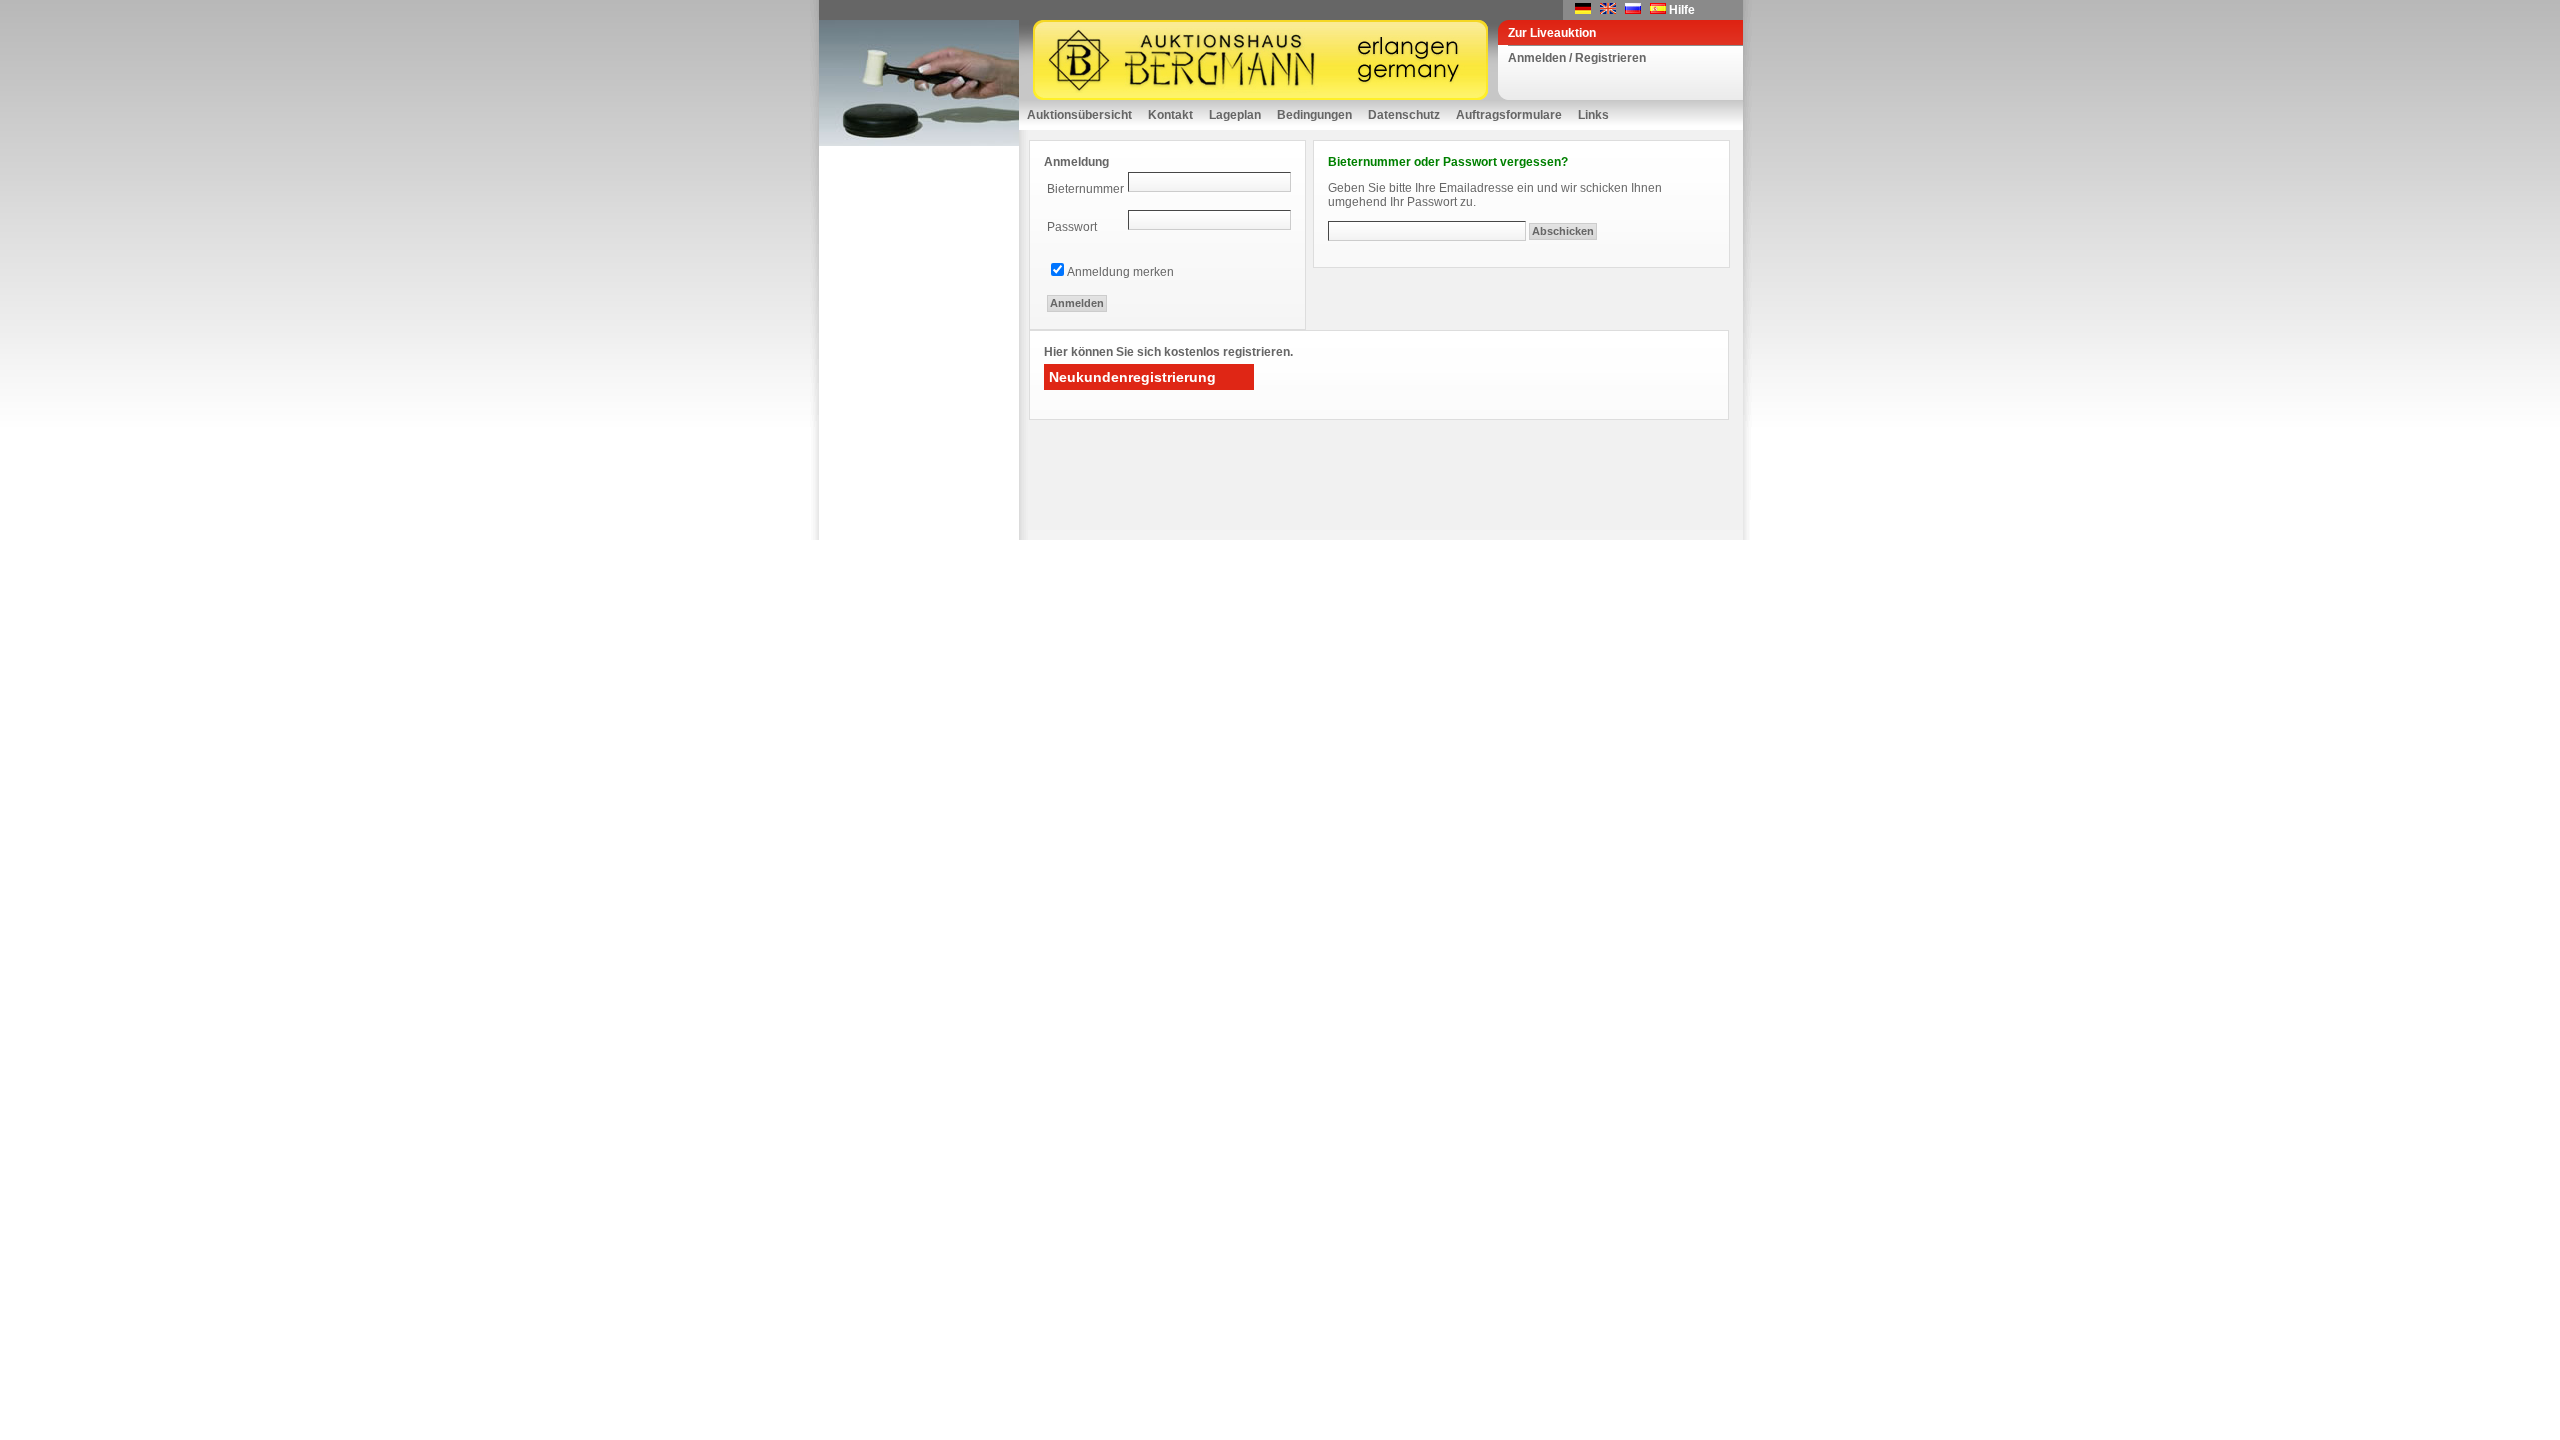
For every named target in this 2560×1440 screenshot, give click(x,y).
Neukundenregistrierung (1132, 377)
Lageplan (1235, 115)
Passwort (1072, 227)
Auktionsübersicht (1079, 115)
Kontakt (1170, 115)
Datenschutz (1404, 115)
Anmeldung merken (1120, 272)
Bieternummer (1085, 189)
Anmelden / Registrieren (1577, 58)
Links (1593, 115)
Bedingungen (1314, 115)
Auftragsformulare (1509, 115)
